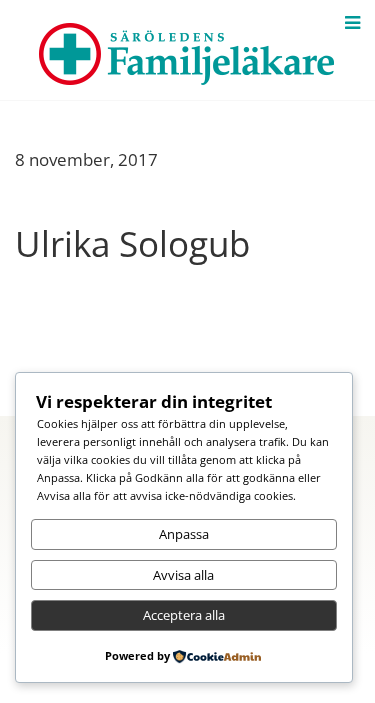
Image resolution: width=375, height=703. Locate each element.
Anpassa (184, 534)
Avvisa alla (183, 575)
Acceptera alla (184, 615)
